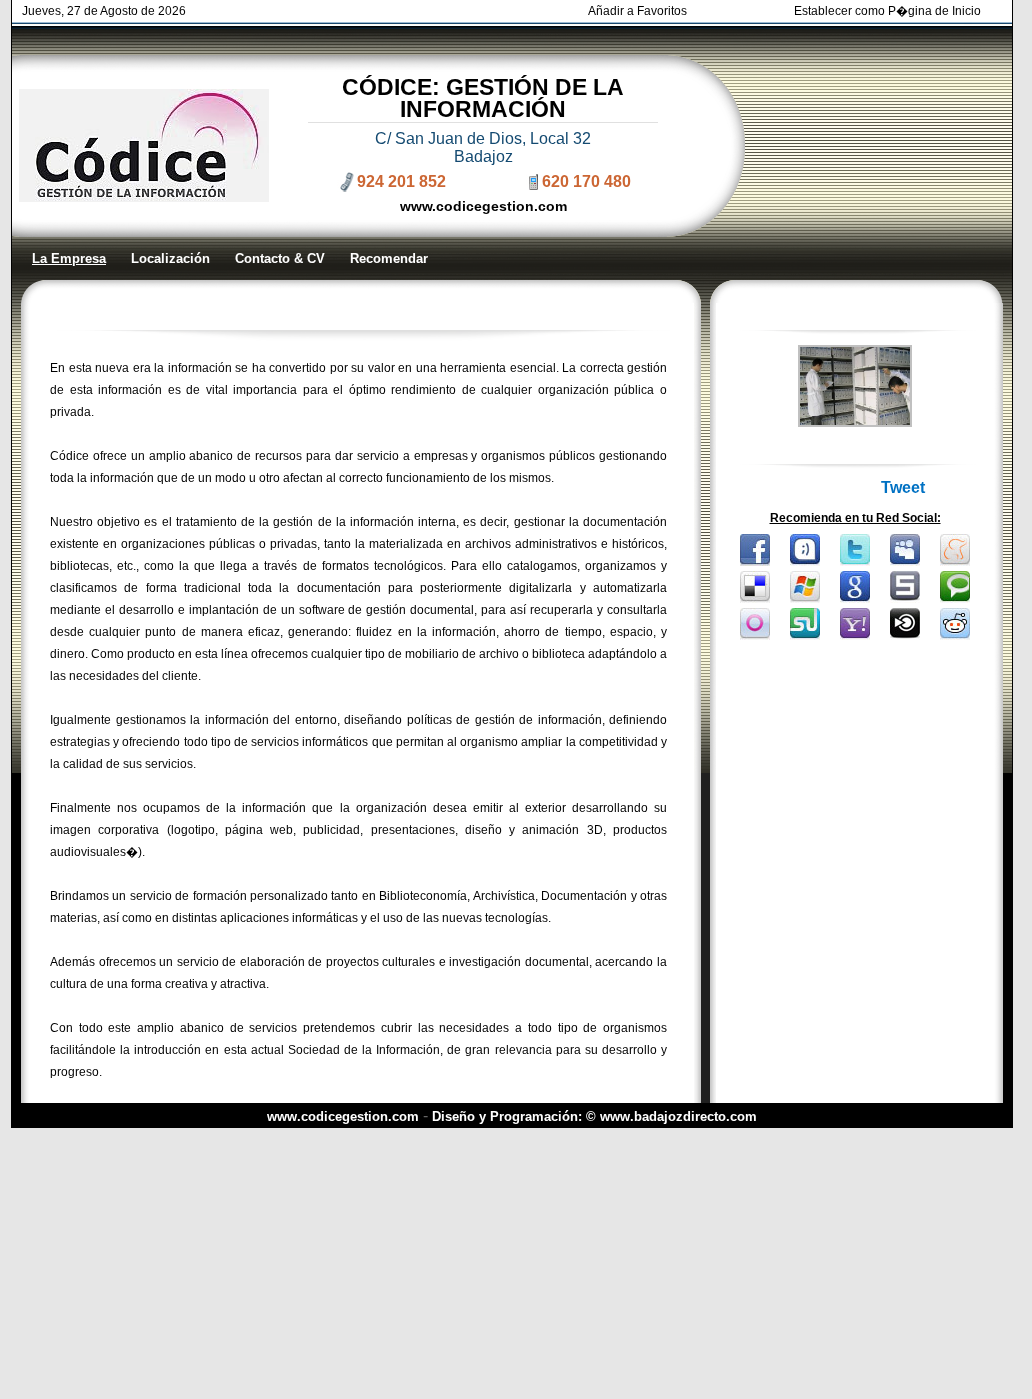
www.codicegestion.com (483, 206)
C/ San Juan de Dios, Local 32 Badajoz (483, 147)
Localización (170, 258)
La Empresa (69, 258)
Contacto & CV (280, 258)
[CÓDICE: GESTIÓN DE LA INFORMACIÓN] (855, 421)
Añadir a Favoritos (637, 11)
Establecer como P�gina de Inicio (887, 11)
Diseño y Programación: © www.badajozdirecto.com (594, 1116)
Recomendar (389, 258)
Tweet (903, 487)
